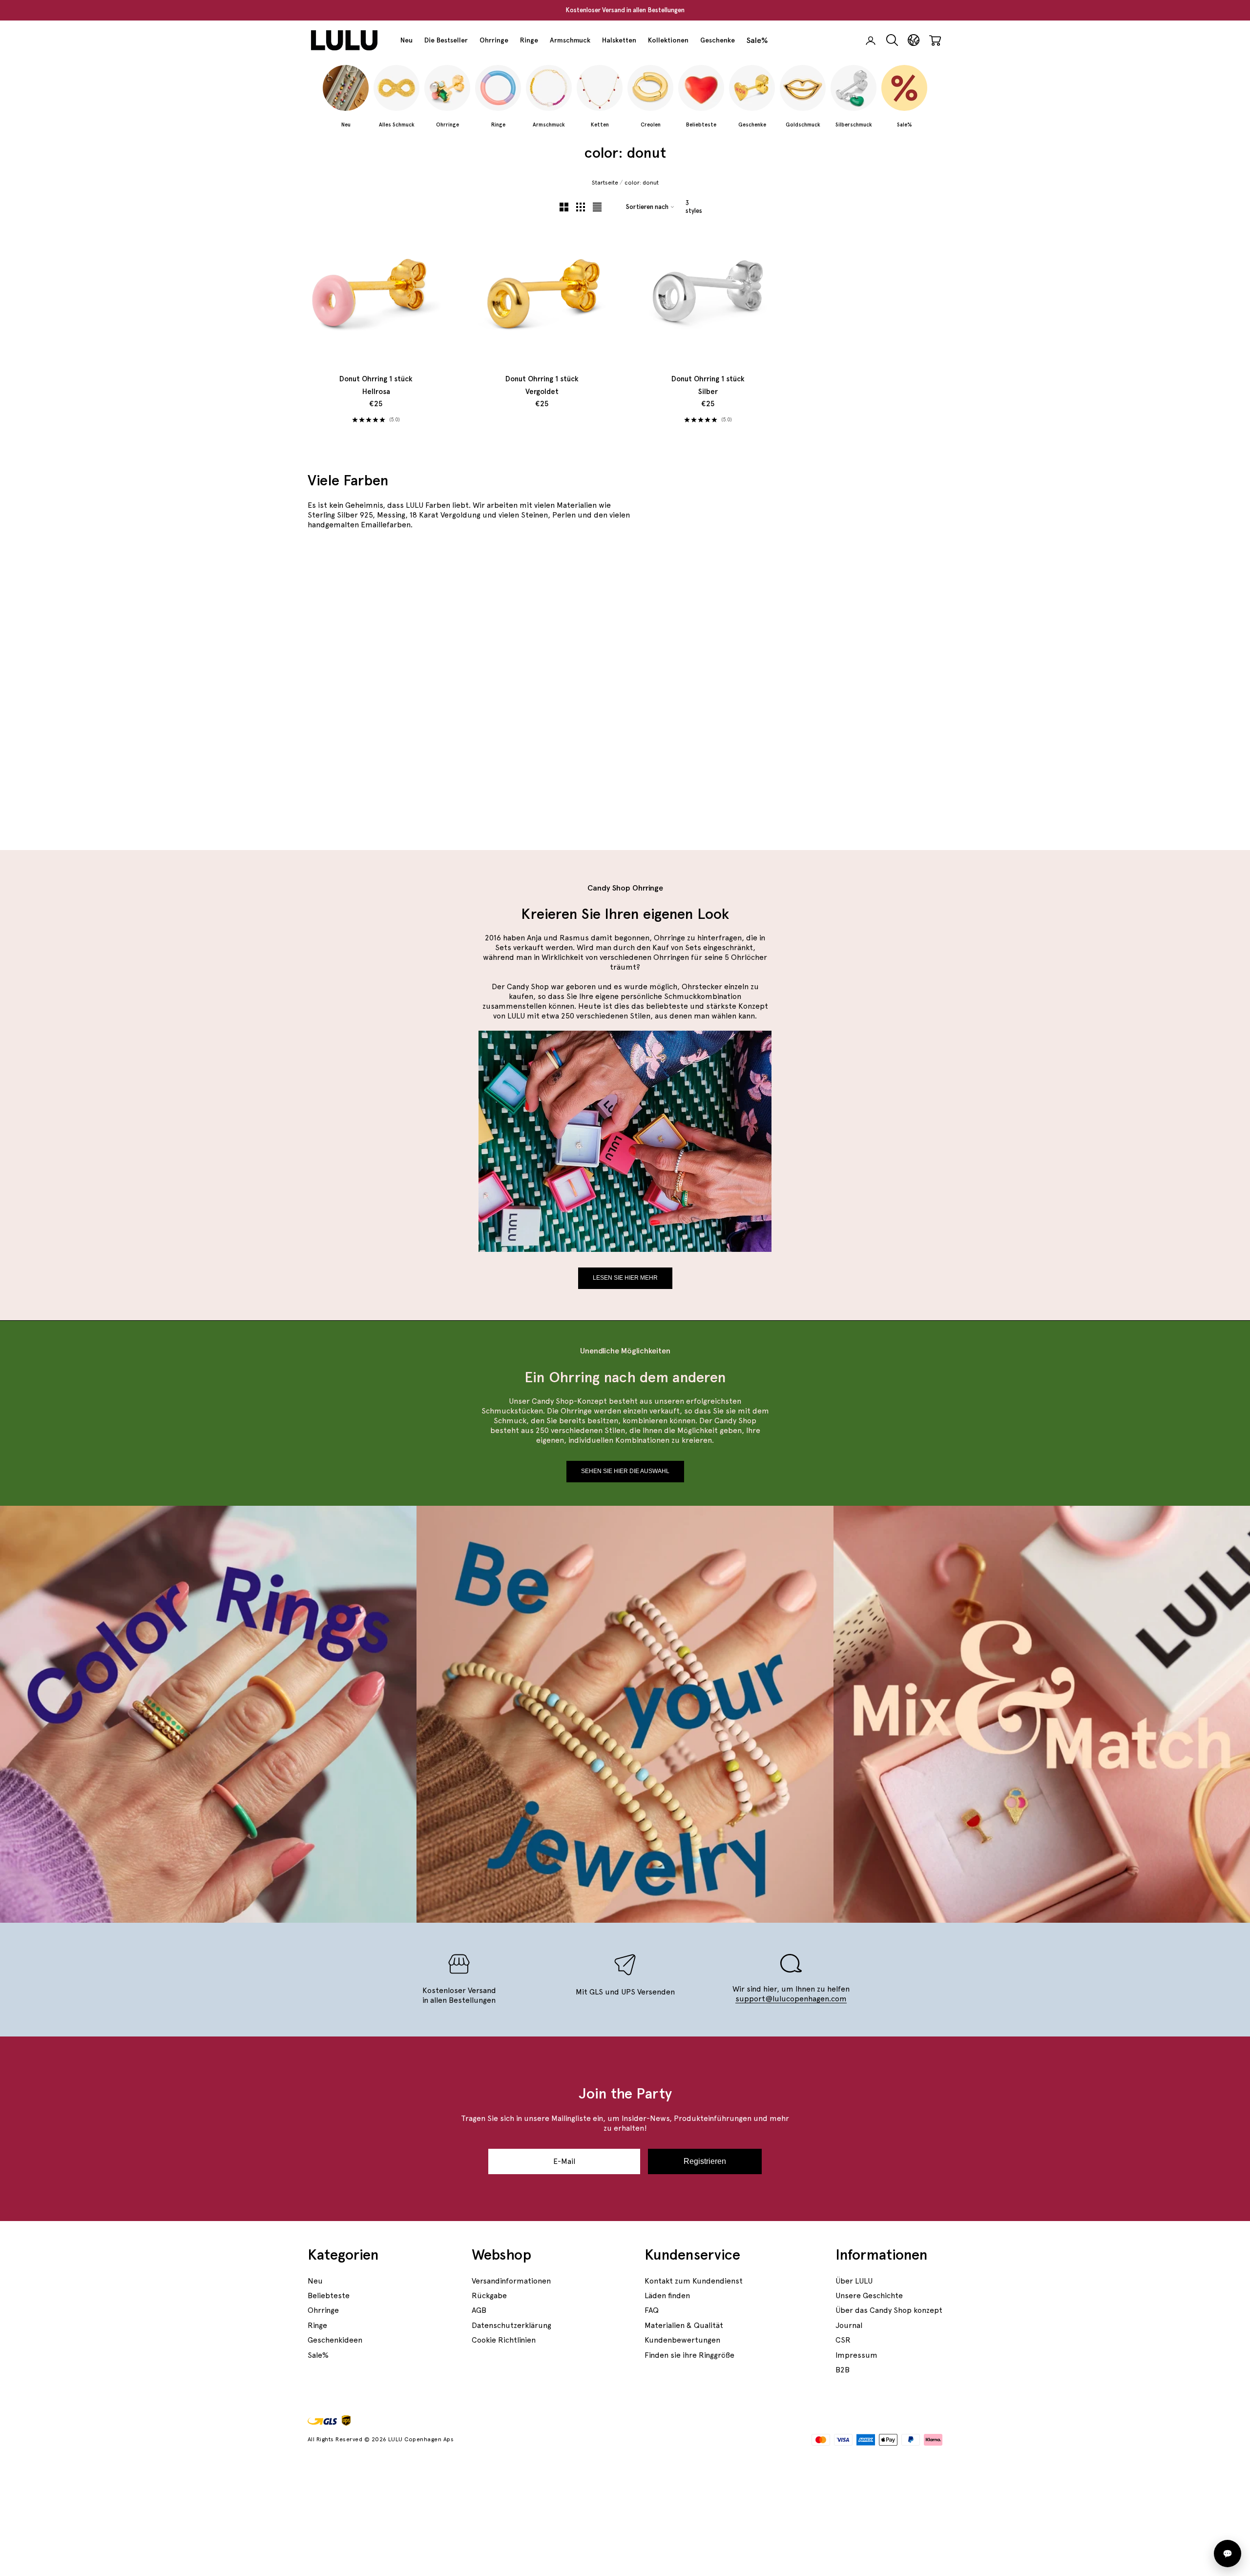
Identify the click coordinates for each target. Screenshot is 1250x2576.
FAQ (652, 2310)
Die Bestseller (446, 40)
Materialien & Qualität (684, 2325)
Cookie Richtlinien (504, 2340)
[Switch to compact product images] (597, 207)
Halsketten (619, 40)
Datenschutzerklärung (511, 2325)
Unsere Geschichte (869, 2296)
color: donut (642, 183)
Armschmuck (570, 40)
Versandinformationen (511, 2281)
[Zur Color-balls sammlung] (839, 756)
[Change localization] (914, 40)
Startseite (605, 183)
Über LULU (854, 2281)
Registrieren (705, 2161)
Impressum (856, 2355)
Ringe (529, 40)
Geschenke (718, 40)
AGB (479, 2310)
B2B (843, 2370)
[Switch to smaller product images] (581, 207)
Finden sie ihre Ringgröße (689, 2355)
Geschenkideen (335, 2340)
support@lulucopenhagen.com (791, 1999)
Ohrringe (494, 40)
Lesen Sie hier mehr (625, 1278)
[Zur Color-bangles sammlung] (518, 682)
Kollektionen (668, 40)
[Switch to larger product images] (564, 207)
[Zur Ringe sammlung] (839, 608)
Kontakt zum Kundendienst (694, 2281)
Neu (406, 40)
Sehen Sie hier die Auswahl (625, 1471)
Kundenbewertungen (682, 2340)
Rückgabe (489, 2296)
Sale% (757, 40)
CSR (843, 2340)
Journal (849, 2325)
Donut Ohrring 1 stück (376, 385)
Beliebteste (329, 2296)
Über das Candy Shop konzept (889, 2310)
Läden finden (667, 2296)
